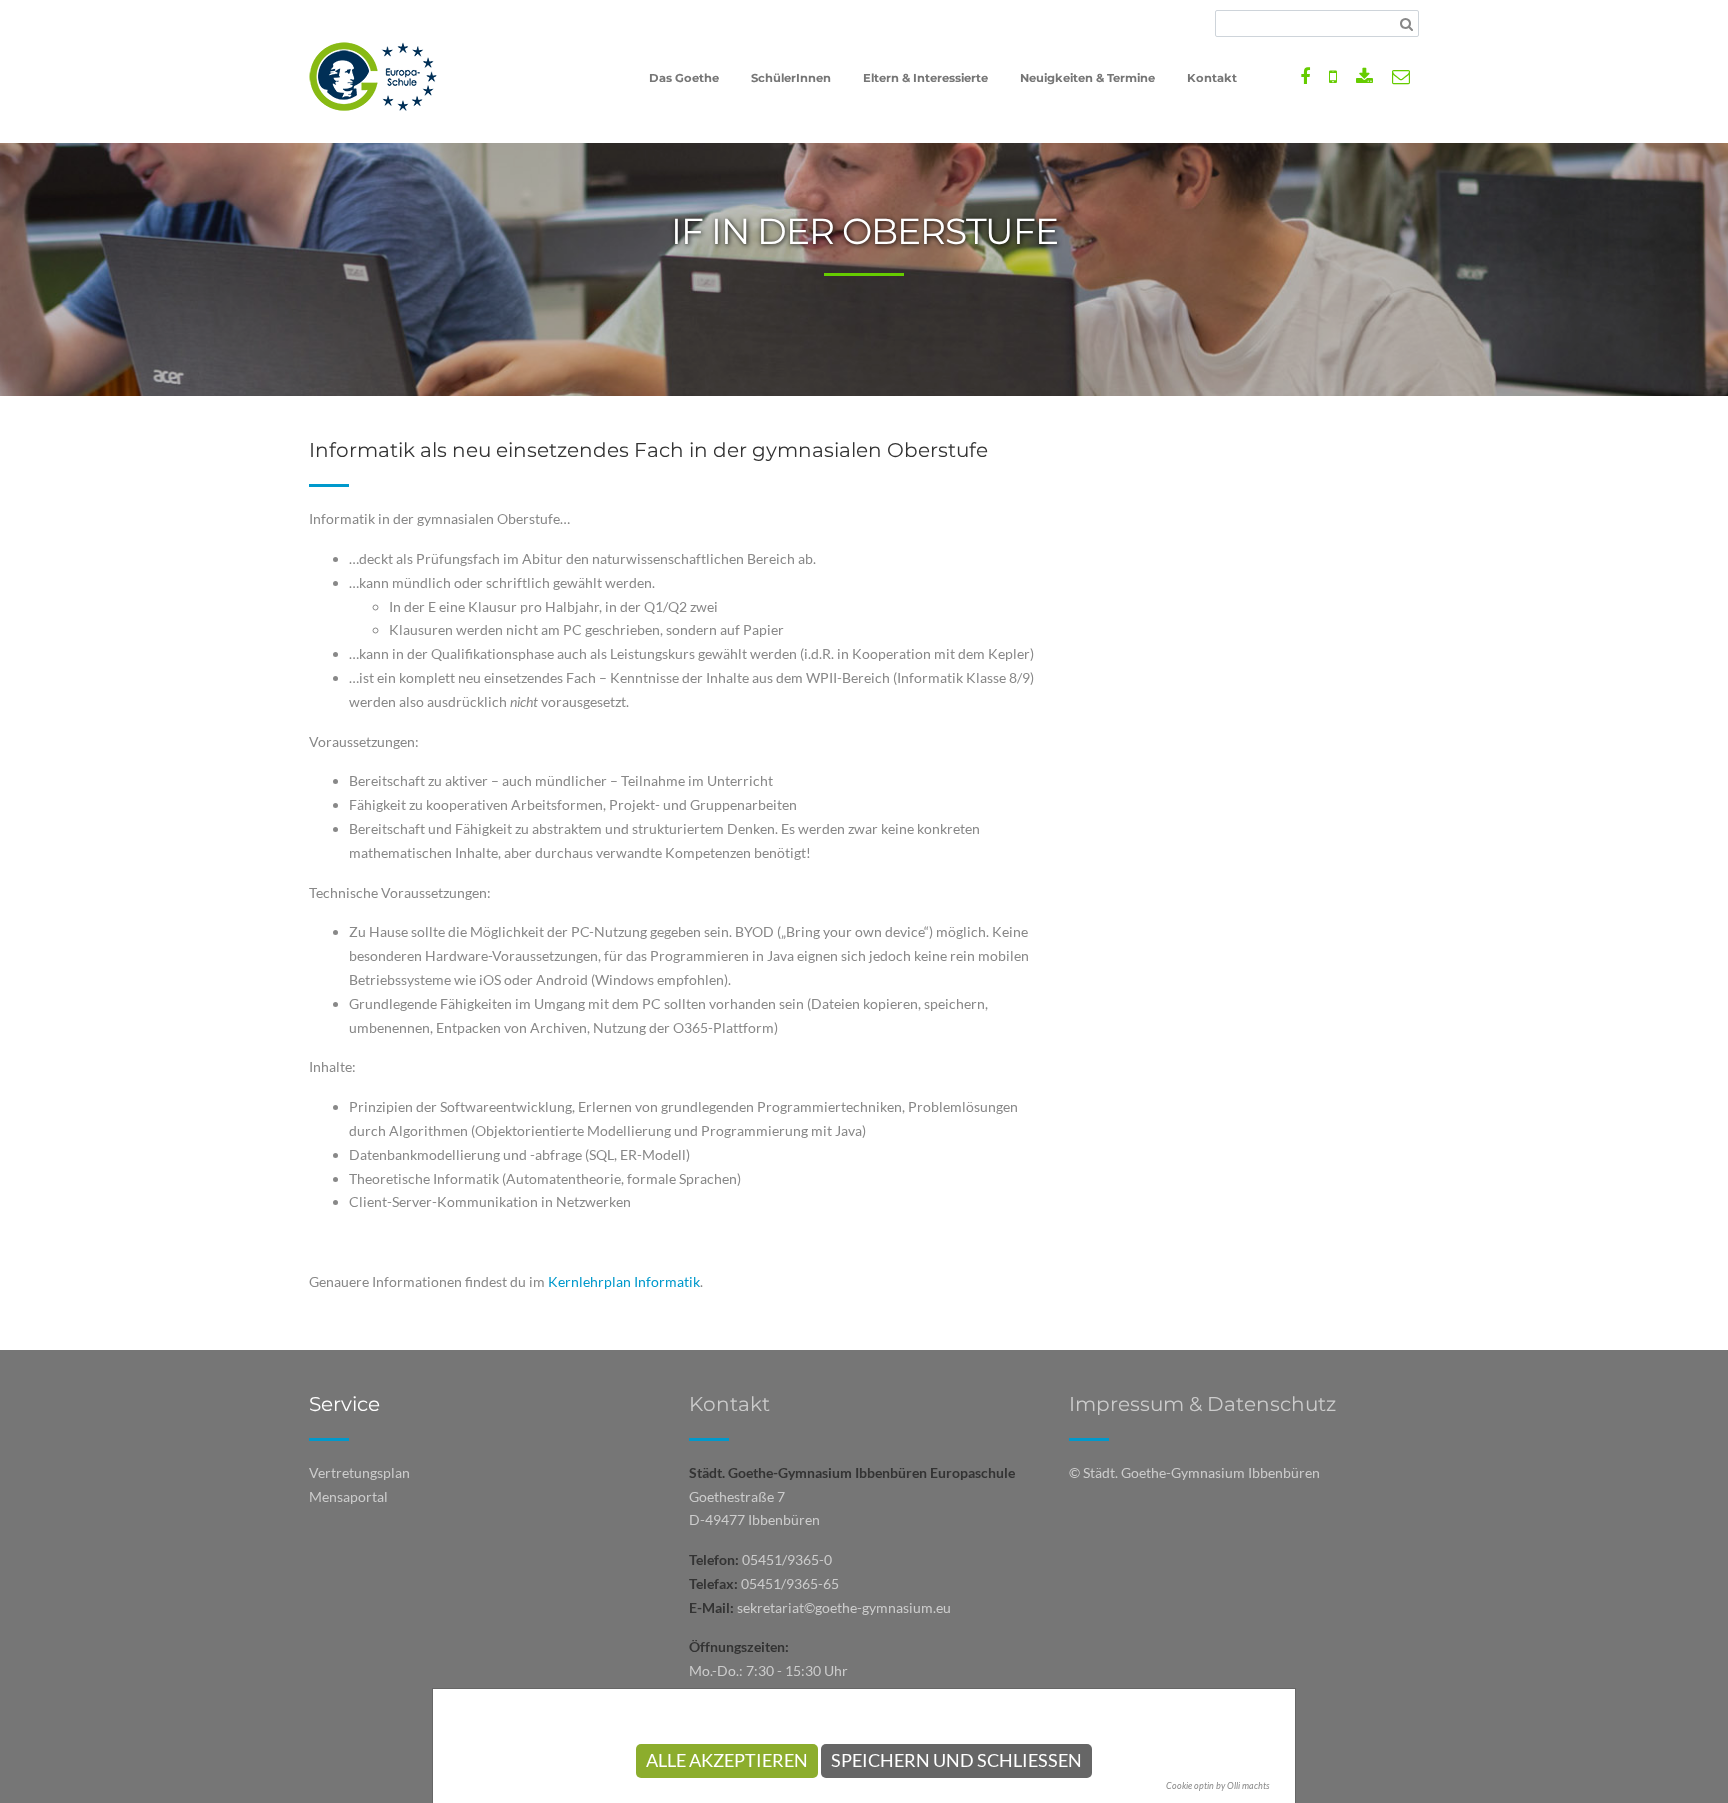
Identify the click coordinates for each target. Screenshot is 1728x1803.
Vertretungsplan (359, 1472)
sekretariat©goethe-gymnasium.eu (844, 1607)
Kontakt (729, 1404)
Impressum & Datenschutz (1202, 1404)
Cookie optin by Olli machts (1218, 1785)
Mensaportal (348, 1496)
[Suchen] (1406, 24)
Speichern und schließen (956, 1760)
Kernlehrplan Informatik (624, 1281)
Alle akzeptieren (727, 1760)
